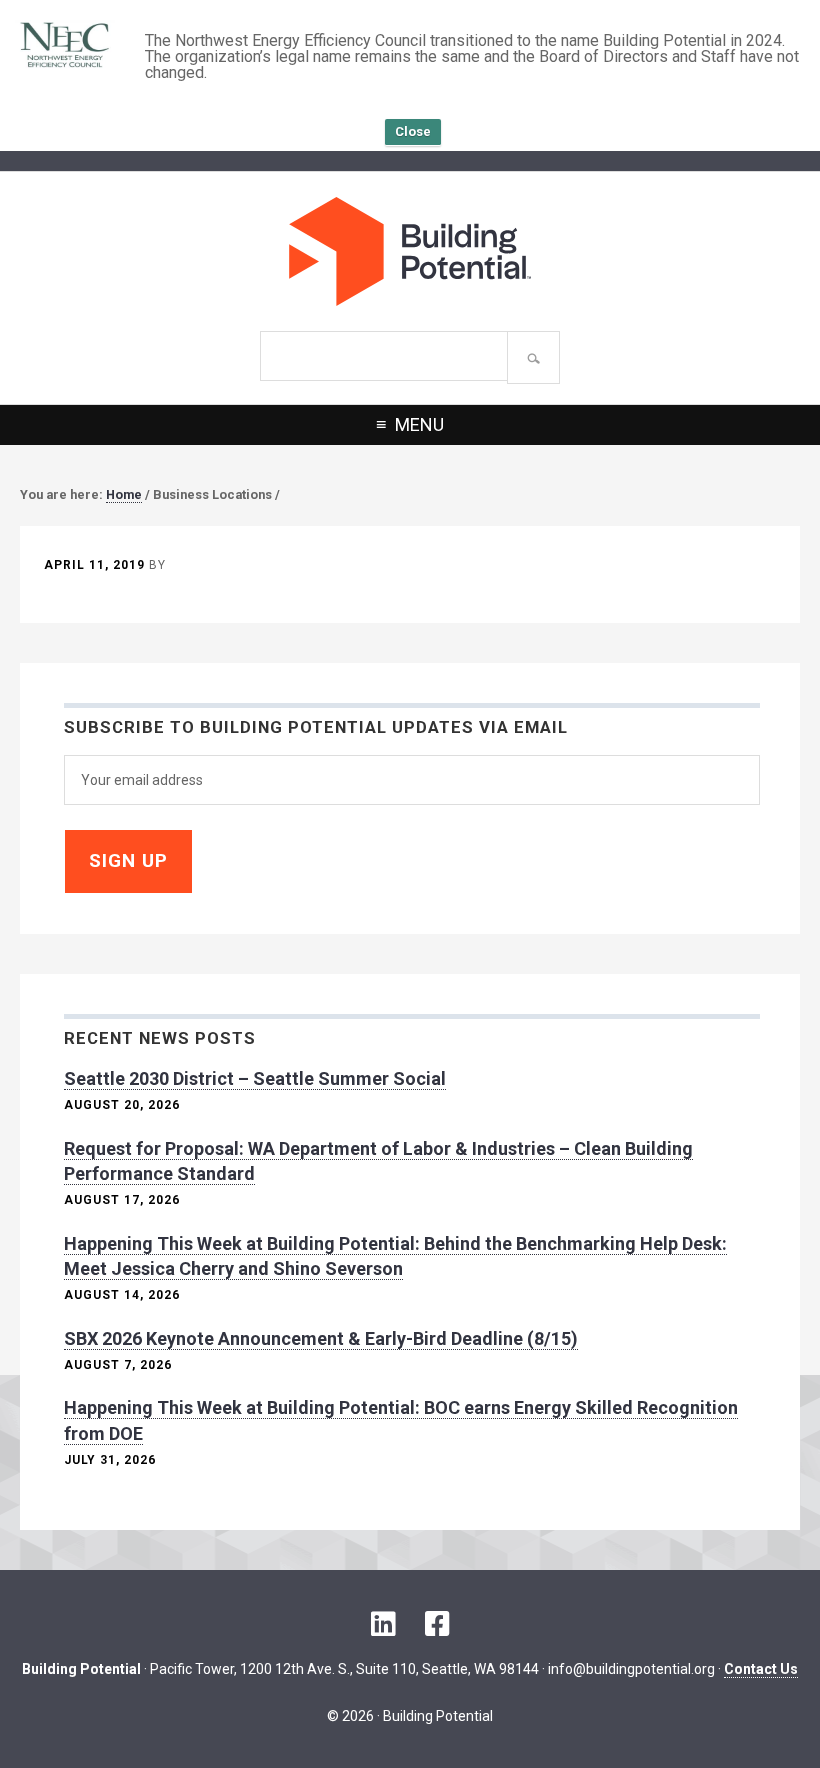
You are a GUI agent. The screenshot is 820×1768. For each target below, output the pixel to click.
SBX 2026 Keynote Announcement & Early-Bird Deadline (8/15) (321, 1338)
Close (413, 131)
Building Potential (410, 251)
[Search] (533, 357)
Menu (419, 424)
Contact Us (761, 1669)
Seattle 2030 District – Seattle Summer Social (255, 1078)
